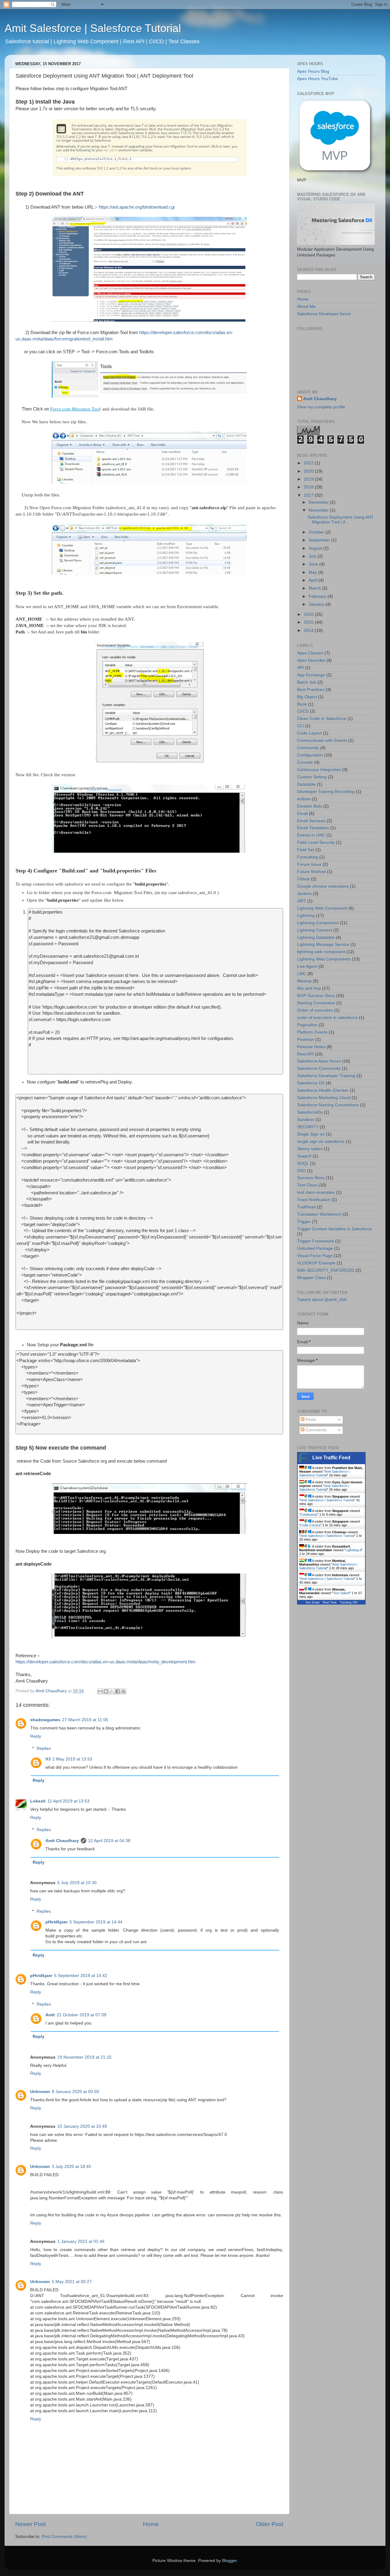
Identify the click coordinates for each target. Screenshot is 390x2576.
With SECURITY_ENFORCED (326, 1270)
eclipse (304, 799)
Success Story (311, 1178)
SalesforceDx (310, 1112)
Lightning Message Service (323, 944)
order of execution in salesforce (327, 1018)
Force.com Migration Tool (75, 409)
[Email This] (100, 1691)
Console (305, 762)
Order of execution (315, 1010)
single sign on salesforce (321, 1142)
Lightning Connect (315, 930)
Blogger (229, 2561)
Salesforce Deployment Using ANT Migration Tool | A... (341, 520)
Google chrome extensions (323, 886)
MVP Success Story (316, 996)
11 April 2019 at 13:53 (69, 1801)
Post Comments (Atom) (64, 2537)
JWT (301, 901)
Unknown (40, 2092)
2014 (309, 631)
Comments (316, 1430)
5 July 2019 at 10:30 (77, 1883)
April (314, 580)
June (314, 564)
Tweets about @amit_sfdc (322, 1300)
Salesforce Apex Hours (319, 1061)
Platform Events (312, 1032)
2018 (309, 487)
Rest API (305, 1054)
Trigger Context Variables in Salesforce (335, 1229)
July (313, 556)
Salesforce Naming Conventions (328, 1105)
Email (302, 814)
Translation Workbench (319, 1214)
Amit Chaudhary (62, 1841)
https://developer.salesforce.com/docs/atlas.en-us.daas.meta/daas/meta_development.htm (106, 1662)
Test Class (307, 1185)
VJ (48, 1759)
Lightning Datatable (316, 937)
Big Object (307, 697)
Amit (50, 2015)
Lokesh (38, 1801)
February (318, 596)
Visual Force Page (315, 1256)
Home (151, 2524)
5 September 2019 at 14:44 (96, 1922)
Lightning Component (318, 923)
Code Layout (309, 733)
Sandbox (306, 1120)
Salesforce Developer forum (324, 314)
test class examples (316, 1192)
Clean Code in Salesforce (322, 719)
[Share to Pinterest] (123, 1691)
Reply (36, 1736)
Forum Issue (309, 864)
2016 (309, 614)
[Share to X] (112, 1691)
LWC (302, 974)
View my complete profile (321, 407)
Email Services (311, 821)
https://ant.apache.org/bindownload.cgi (137, 207)
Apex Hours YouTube (317, 79)
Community (308, 748)
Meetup (304, 981)
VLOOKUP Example (316, 1263)
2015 (309, 622)
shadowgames (45, 1720)
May (313, 572)
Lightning (306, 916)
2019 (309, 479)
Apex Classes (310, 653)
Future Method (311, 872)
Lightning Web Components (324, 959)
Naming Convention (316, 1003)
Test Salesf (341, 1593)
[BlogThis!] (106, 1691)
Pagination (307, 1025)
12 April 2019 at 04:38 (109, 1841)
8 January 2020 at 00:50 (75, 2092)
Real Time (330, 1602)
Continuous (309, 1514)
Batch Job (307, 682)
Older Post (269, 2524)
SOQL (303, 1163)
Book (302, 704)
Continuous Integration (319, 770)
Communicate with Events (322, 740)
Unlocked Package (315, 1248)
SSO (301, 1171)
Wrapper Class (311, 1278)
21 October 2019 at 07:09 (82, 2015)
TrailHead (306, 1207)
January (317, 604)
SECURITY (308, 1127)
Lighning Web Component (322, 908)
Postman (306, 1040)
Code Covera (310, 1525)
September (320, 540)
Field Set (306, 850)
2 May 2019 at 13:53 (72, 1759)
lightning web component (321, 952)
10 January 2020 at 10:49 (82, 2126)
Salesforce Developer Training (326, 1076)
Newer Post (30, 2524)
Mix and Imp (309, 988)
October (317, 532)
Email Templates (313, 828)
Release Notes (311, 1047)
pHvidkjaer (57, 1922)
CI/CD (303, 711)
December (319, 502)
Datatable (306, 784)
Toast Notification (314, 1200)
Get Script (313, 1602)
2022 (309, 463)
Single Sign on (311, 1134)
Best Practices (311, 690)
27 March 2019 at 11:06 (85, 1720)
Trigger (304, 1222)
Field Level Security (316, 842)
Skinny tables (310, 1149)
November (319, 510)
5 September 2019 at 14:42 (81, 1976)
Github (303, 879)
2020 (309, 471)
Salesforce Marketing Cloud (324, 1098)
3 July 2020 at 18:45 (71, 2167)
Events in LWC (311, 835)
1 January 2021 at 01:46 (81, 2241)
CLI (300, 726)
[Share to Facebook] (118, 1691)
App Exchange (311, 675)
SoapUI (304, 1156)
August (316, 548)
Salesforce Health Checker (323, 1090)
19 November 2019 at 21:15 (84, 2057)
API (300, 668)
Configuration (310, 755)
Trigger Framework (316, 1241)
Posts (310, 1420)
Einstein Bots (310, 806)
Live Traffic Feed (331, 1458)
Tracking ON (348, 1602)
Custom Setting (312, 777)
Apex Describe (311, 660)
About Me (306, 307)
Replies (44, 1748)
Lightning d (353, 1550)
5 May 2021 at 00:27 (72, 2282)
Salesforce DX (311, 1083)
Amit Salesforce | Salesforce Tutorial (93, 28)
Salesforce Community (319, 1068)
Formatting (308, 857)
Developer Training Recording (326, 792)
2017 (309, 495)
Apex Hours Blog (313, 71)
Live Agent (307, 966)
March (315, 588)
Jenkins (304, 894)
